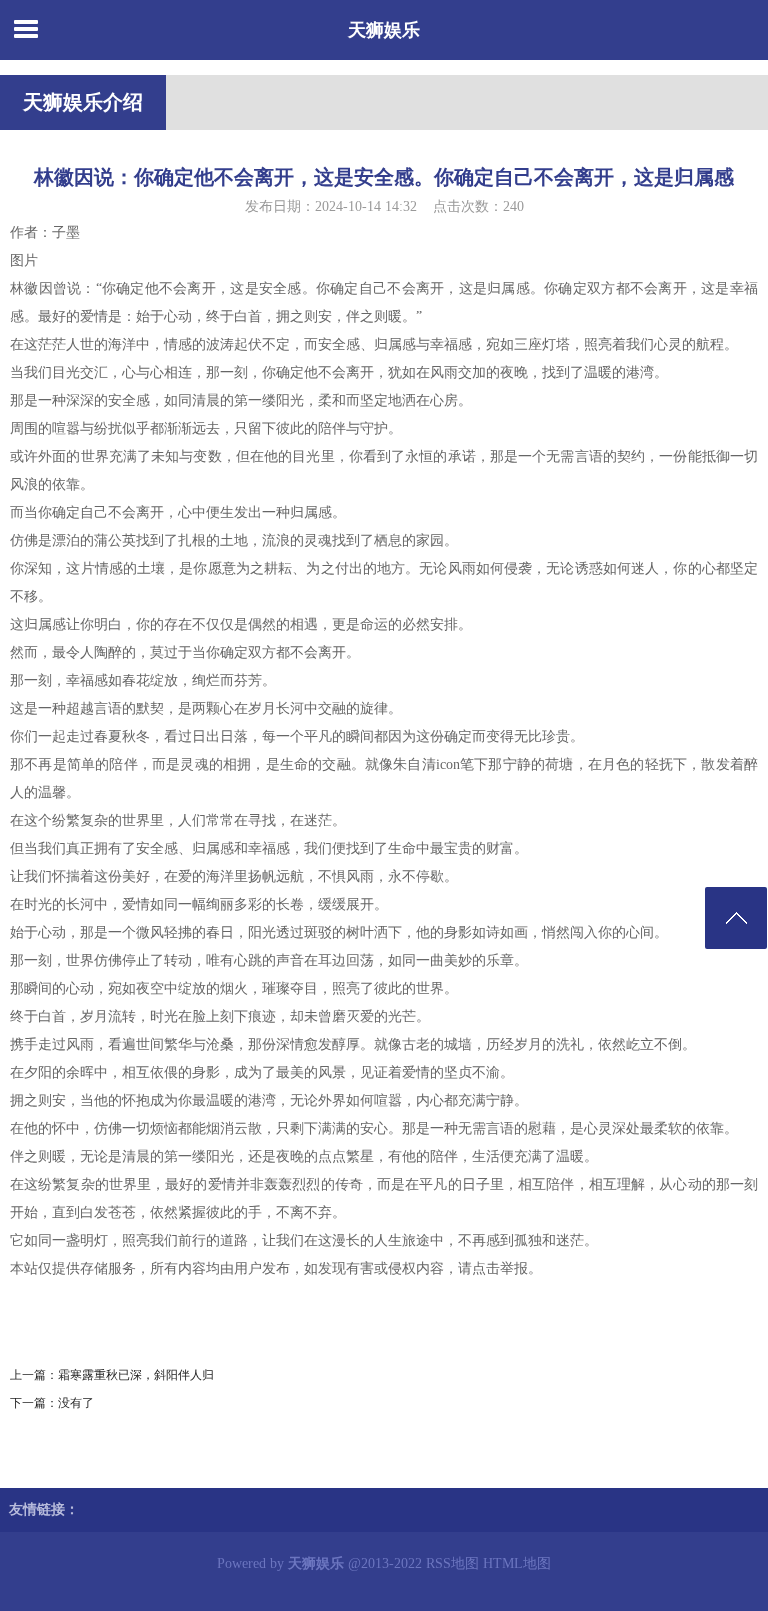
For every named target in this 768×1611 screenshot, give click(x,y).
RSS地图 (452, 1563)
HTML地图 (517, 1563)
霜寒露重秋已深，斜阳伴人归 (136, 1375)
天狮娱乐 (384, 30)
